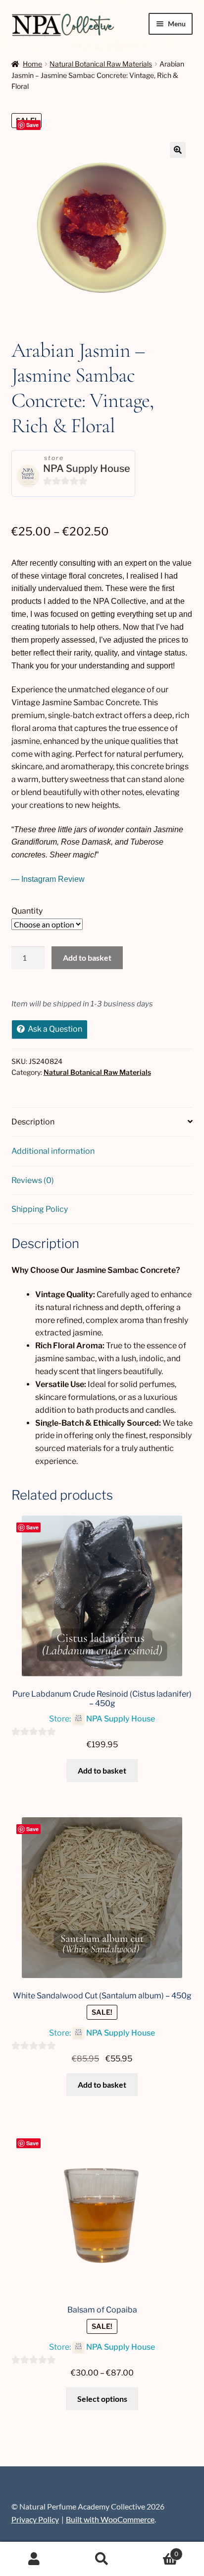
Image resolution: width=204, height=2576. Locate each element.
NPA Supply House (87, 468)
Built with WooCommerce (110, 2519)
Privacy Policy (35, 2519)
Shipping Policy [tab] (40, 1209)
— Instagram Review (48, 879)
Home (32, 64)
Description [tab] (33, 1122)
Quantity (27, 911)
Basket (157, 2551)
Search (102, 2559)
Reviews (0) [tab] (33, 1180)
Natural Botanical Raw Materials (101, 64)
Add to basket (87, 958)
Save (32, 125)
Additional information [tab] (53, 1151)
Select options (102, 2399)
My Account (34, 2559)
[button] (178, 150)
